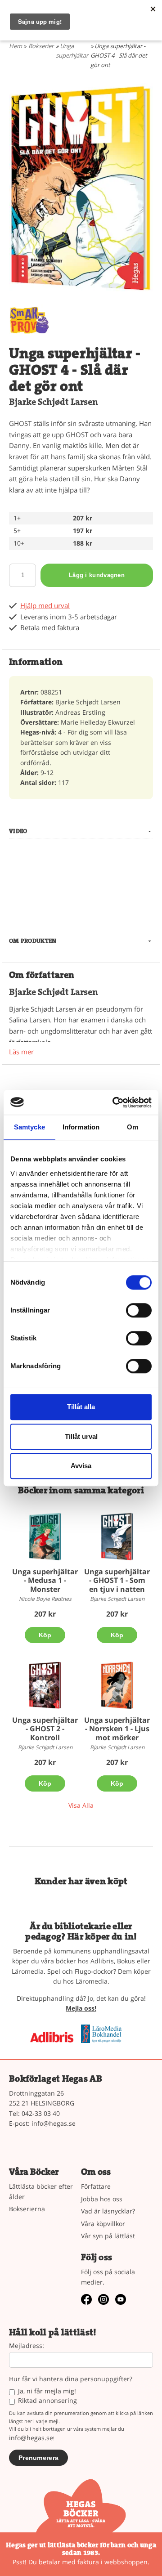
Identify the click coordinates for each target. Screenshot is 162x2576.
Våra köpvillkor (103, 2224)
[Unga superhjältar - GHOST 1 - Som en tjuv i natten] (117, 1537)
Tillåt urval (81, 1436)
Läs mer (21, 1052)
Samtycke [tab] (29, 1127)
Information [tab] (81, 1127)
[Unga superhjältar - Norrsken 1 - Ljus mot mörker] (117, 1685)
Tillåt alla (81, 1407)
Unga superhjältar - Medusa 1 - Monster (45, 1580)
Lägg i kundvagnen (97, 575)
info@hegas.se (54, 2123)
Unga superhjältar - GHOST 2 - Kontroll (45, 1729)
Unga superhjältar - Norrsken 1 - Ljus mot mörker (117, 1729)
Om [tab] (133, 1127)
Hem (16, 46)
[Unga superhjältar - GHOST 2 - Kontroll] (45, 1685)
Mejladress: (27, 2346)
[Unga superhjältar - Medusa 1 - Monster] (45, 1537)
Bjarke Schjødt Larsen (54, 402)
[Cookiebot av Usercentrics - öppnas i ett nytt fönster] (114, 1102)
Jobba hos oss (102, 2199)
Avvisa (81, 1466)
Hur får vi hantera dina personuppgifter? (71, 2379)
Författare (96, 2186)
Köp (45, 1635)
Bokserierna (27, 2209)
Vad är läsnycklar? (108, 2211)
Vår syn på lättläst (108, 2236)
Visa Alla (81, 1805)
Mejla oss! (81, 2008)
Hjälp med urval (45, 606)
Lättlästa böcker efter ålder (41, 2191)
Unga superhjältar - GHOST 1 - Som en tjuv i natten (117, 1580)
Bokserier (41, 46)
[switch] (139, 1310)
